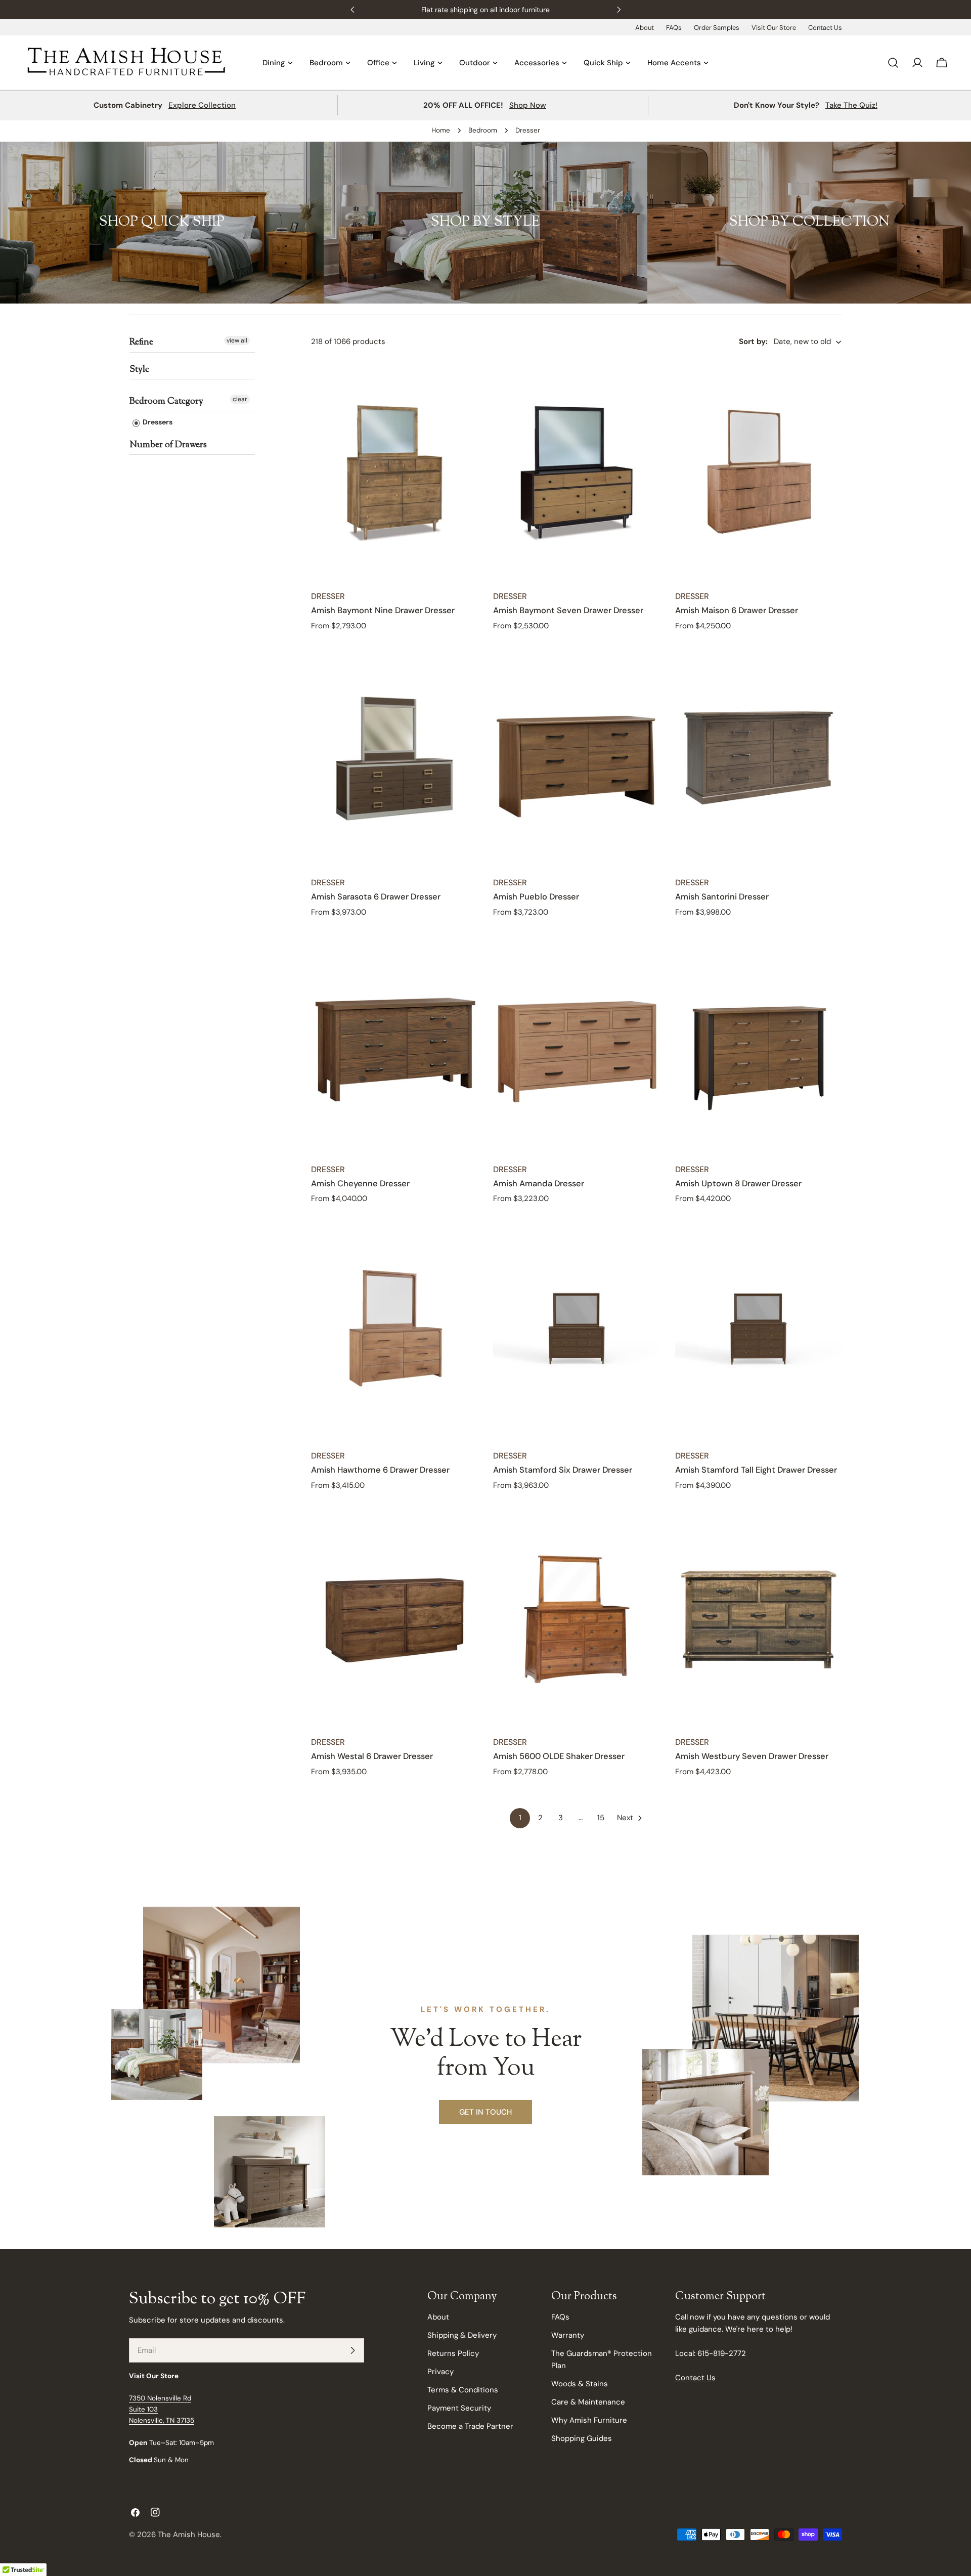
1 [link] (520, 1818)
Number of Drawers (168, 445)
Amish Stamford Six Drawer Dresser (563, 1470)
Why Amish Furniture (589, 2420)
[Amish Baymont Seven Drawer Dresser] (577, 471)
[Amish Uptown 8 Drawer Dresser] (759, 1045)
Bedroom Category (166, 402)
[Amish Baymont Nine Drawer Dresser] (394, 471)
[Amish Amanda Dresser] (577, 1045)
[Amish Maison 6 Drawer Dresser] (759, 471)
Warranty (568, 2335)
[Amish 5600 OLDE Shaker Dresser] (577, 1617)
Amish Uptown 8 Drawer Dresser (738, 1184)
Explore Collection (202, 105)
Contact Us (825, 28)
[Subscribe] (352, 2350)
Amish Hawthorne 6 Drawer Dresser (380, 1470)
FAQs (674, 28)
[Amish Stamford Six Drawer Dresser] (577, 1331)
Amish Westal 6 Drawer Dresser (372, 1756)
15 (601, 1818)
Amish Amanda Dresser (539, 1184)
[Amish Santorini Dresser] (759, 758)
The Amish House (189, 2535)
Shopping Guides (582, 2438)
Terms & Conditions (463, 2390)
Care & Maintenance (588, 2402)
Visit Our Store (774, 28)
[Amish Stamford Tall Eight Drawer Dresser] (759, 1331)
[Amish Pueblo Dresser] (577, 758)
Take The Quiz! (851, 105)
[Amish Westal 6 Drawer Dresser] (394, 1617)
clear (240, 399)
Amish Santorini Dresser (722, 897)
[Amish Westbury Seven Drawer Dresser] (759, 1617)
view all (237, 340)
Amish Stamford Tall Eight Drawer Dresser (756, 1470)
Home (441, 130)
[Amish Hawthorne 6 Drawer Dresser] (394, 1331)
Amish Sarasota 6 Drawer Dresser (376, 897)
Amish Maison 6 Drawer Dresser (737, 610)
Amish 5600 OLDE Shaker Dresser (559, 1756)
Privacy (440, 2372)
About (645, 28)
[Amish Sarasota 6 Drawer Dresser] (394, 758)
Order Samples (717, 28)
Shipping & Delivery (462, 2335)
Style (139, 370)
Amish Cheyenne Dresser (360, 1184)
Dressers (157, 422)
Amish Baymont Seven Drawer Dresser (568, 610)
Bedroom (483, 130)
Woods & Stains (580, 2384)
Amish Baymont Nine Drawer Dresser (383, 610)
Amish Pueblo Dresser (536, 897)
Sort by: (753, 342)
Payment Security (459, 2408)
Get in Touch (485, 2112)
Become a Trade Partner (470, 2426)
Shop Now (528, 105)
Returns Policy (453, 2353)
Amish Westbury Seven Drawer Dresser (752, 1756)
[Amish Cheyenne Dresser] (394, 1045)
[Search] (893, 63)
